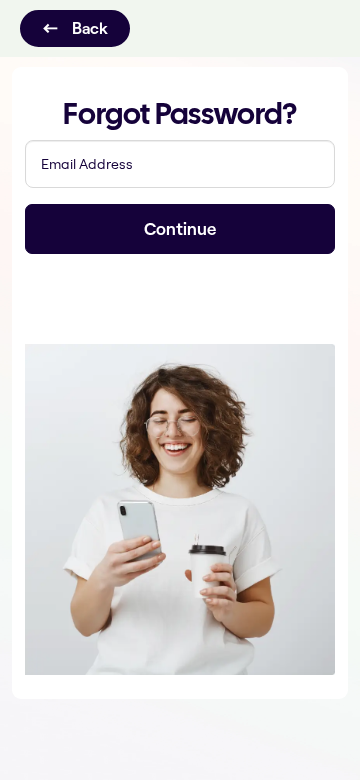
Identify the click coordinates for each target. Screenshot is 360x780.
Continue (180, 229)
